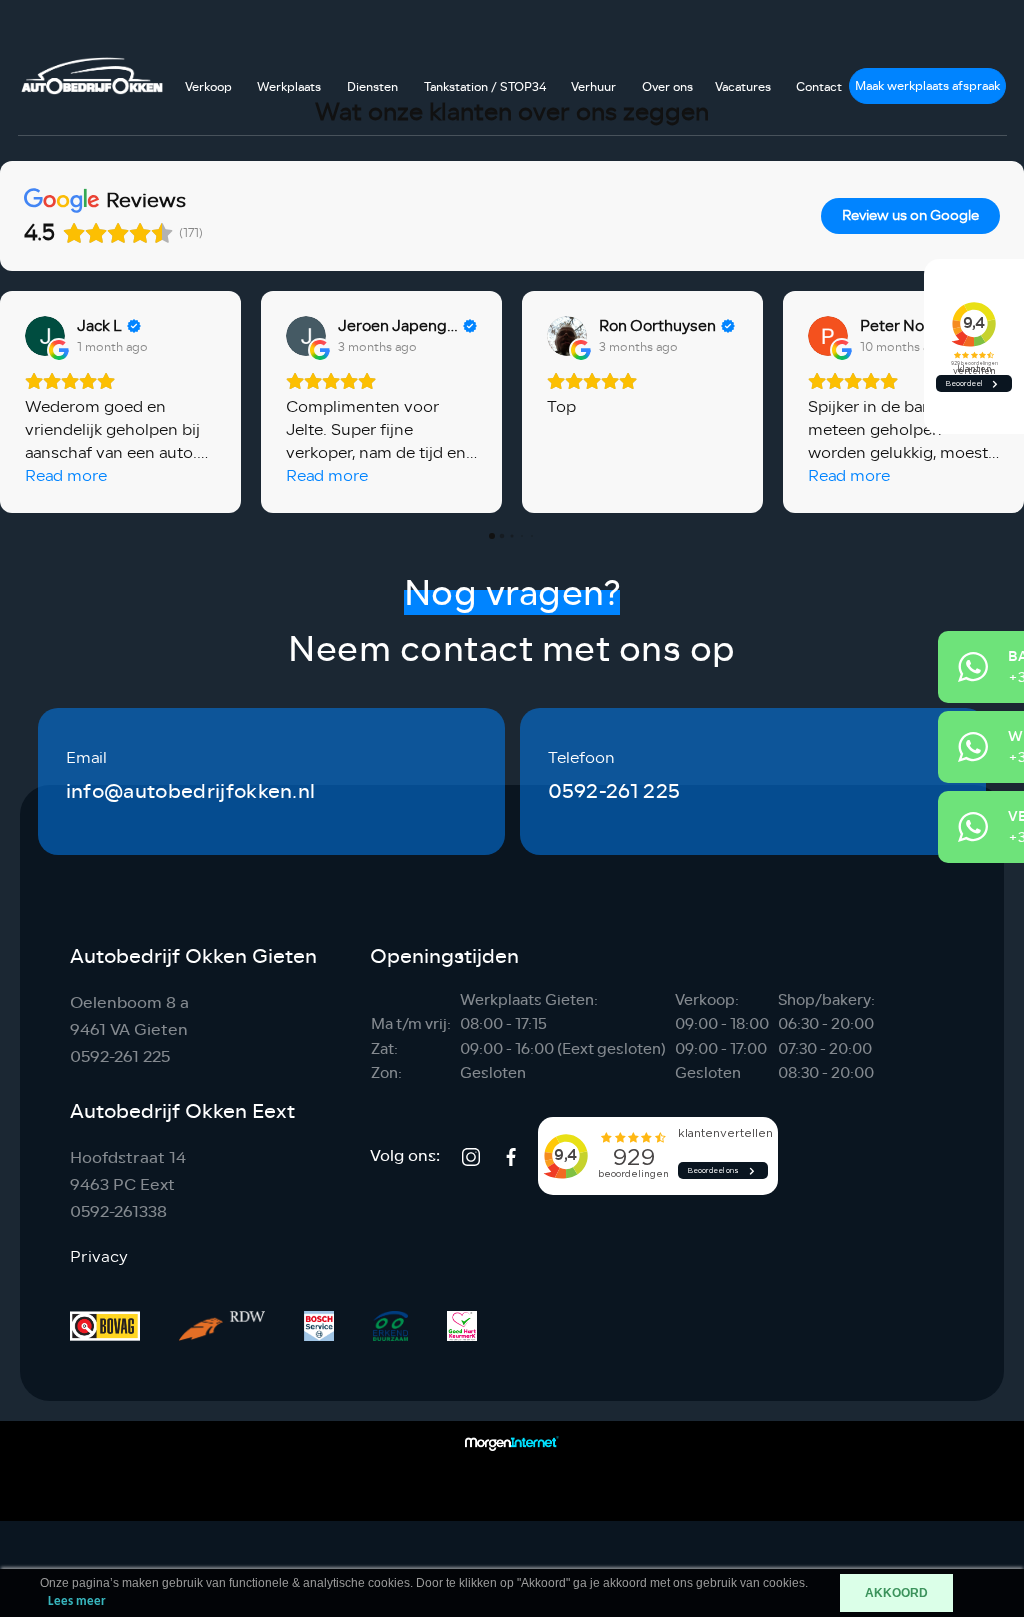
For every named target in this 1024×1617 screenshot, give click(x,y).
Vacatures (743, 87)
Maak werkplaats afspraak (927, 86)
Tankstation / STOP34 (485, 87)
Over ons (667, 87)
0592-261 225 (614, 791)
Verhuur (593, 87)
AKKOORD (896, 1593)
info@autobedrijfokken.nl (191, 791)
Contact (819, 87)
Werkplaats (289, 87)
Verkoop (208, 87)
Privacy (99, 1257)
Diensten (372, 87)
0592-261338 (118, 1211)
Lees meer (77, 1601)
